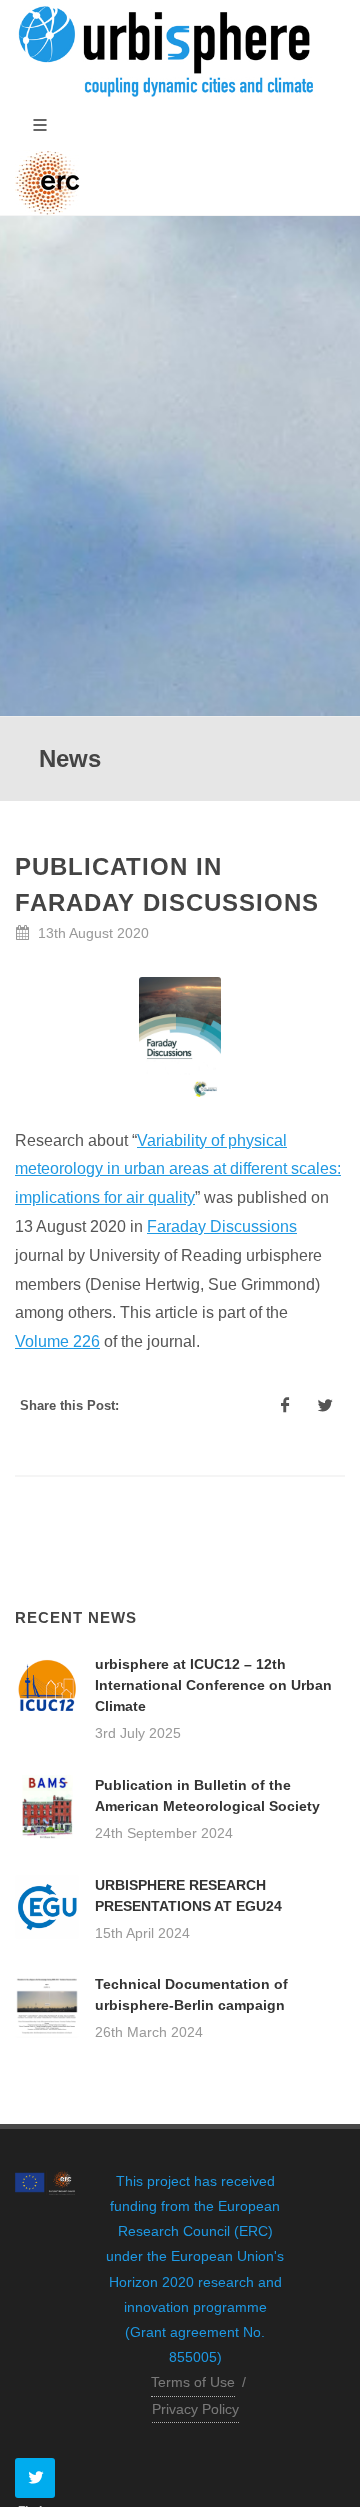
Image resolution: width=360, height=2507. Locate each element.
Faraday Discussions (222, 1226)
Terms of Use (193, 2382)
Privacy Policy (195, 2409)
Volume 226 (57, 1341)
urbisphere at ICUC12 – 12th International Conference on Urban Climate (213, 1685)
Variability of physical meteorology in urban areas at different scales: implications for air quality (178, 1169)
